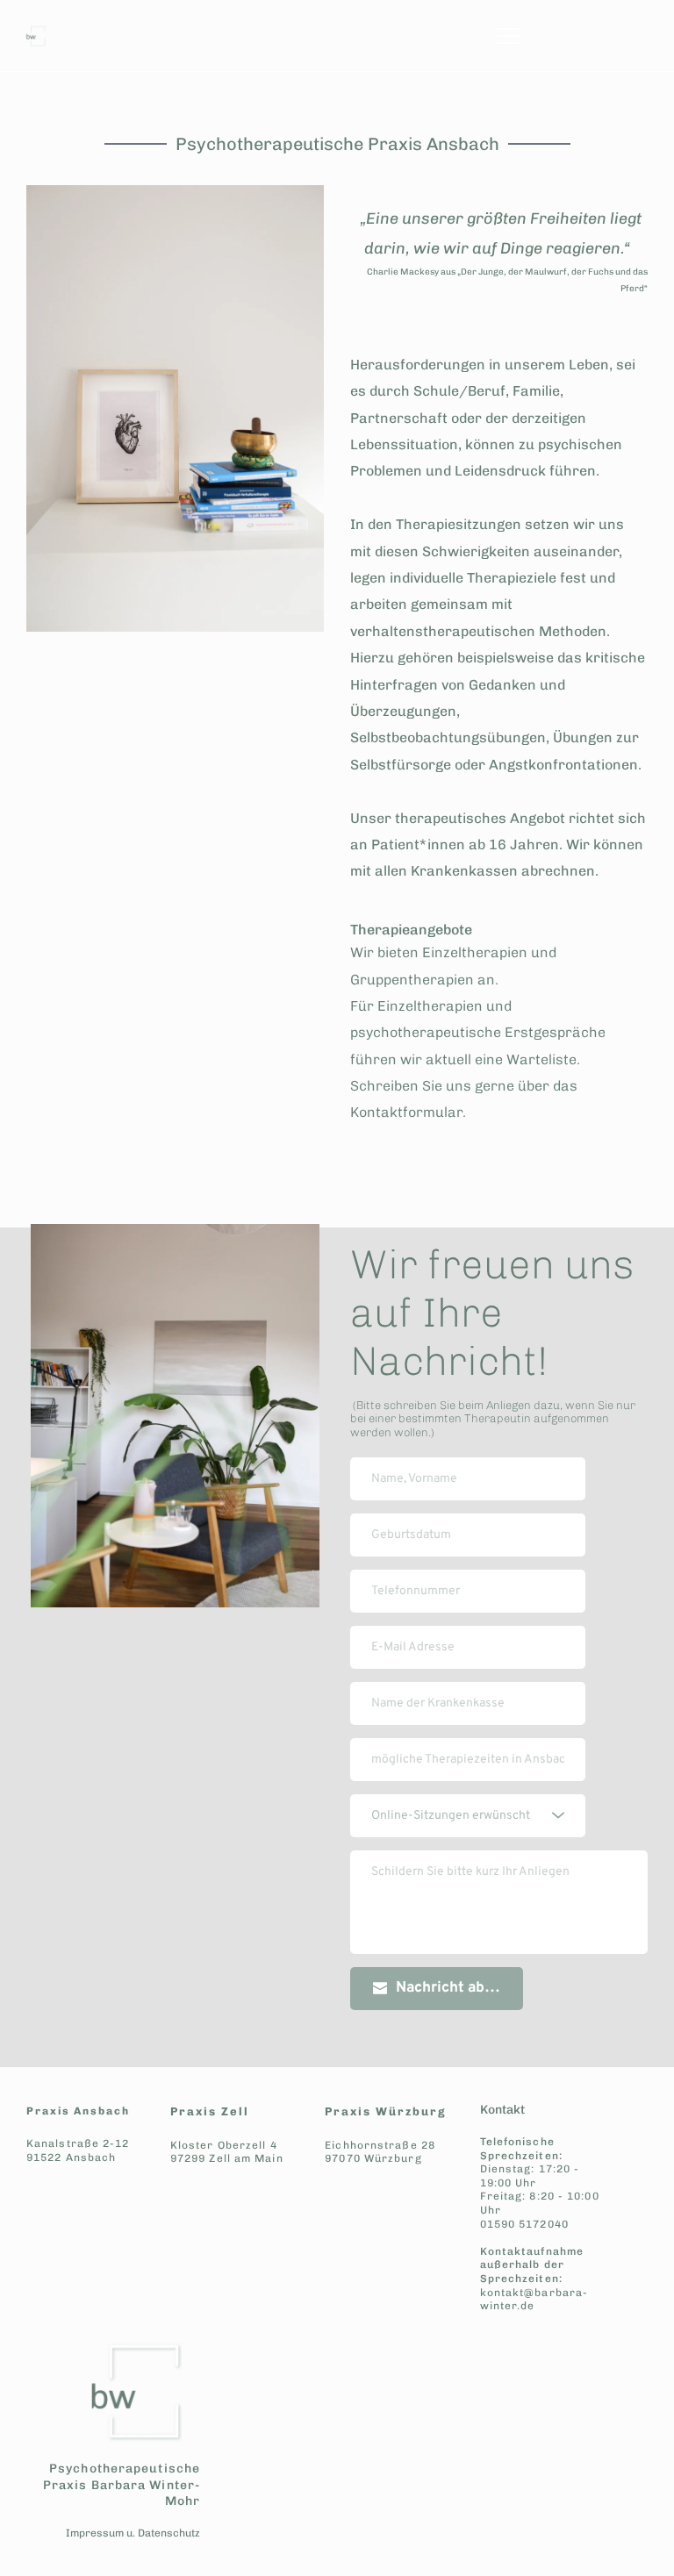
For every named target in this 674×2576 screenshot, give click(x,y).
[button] (508, 36)
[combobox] (468, 1816)
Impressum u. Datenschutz (133, 2533)
